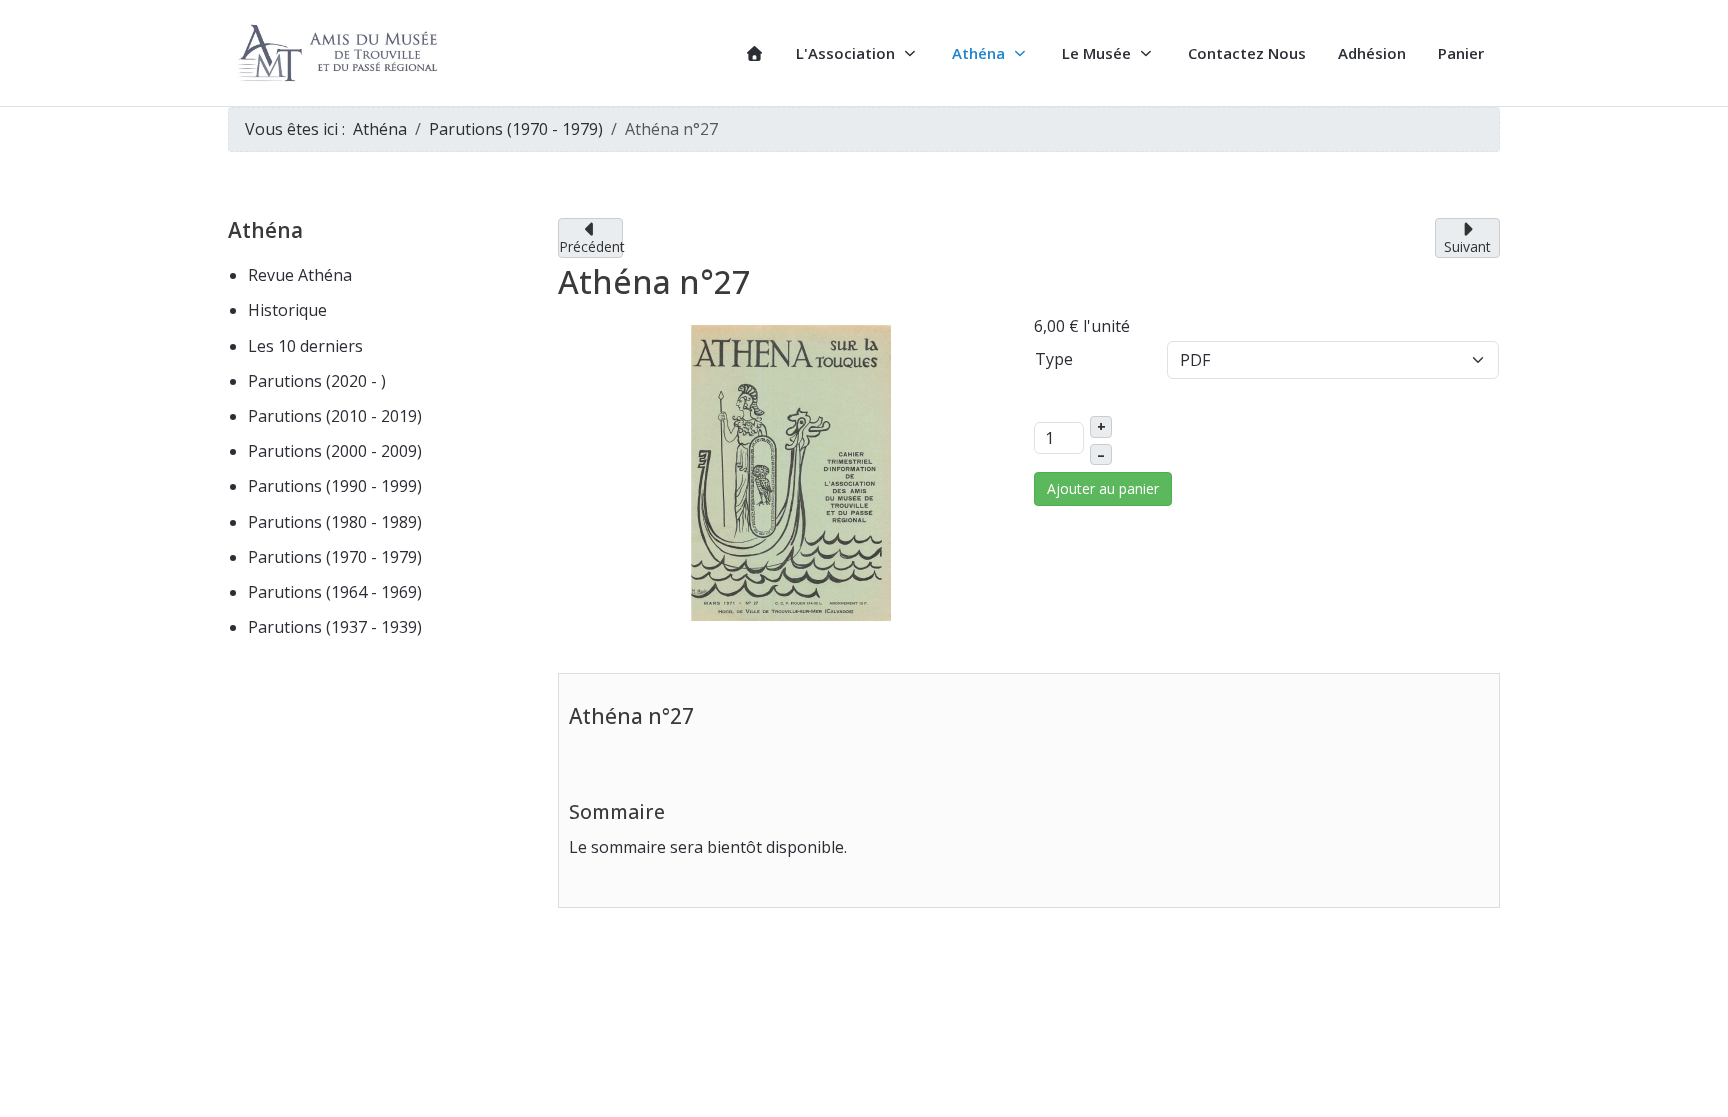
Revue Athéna (300, 275)
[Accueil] (754, 53)
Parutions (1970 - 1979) (335, 557)
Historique (287, 310)
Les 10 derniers (305, 346)
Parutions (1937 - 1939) (335, 627)
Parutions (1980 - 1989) (335, 522)
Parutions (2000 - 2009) (335, 451)
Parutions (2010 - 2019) (335, 416)
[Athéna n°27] (791, 471)
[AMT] (341, 53)
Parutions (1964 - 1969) (335, 592)
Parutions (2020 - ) (317, 381)
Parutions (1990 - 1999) (335, 486)
